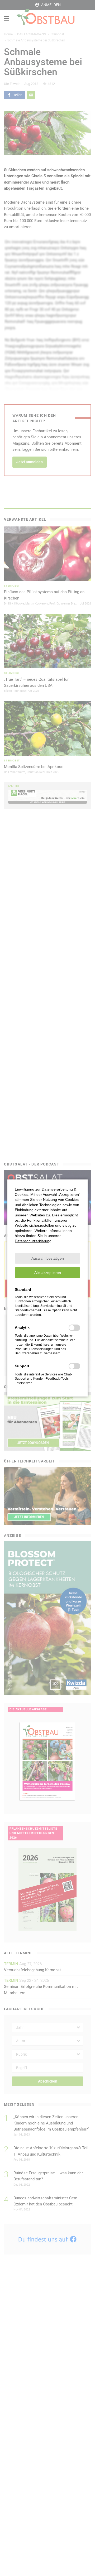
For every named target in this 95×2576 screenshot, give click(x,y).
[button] (47, 1258)
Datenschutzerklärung (33, 1241)
